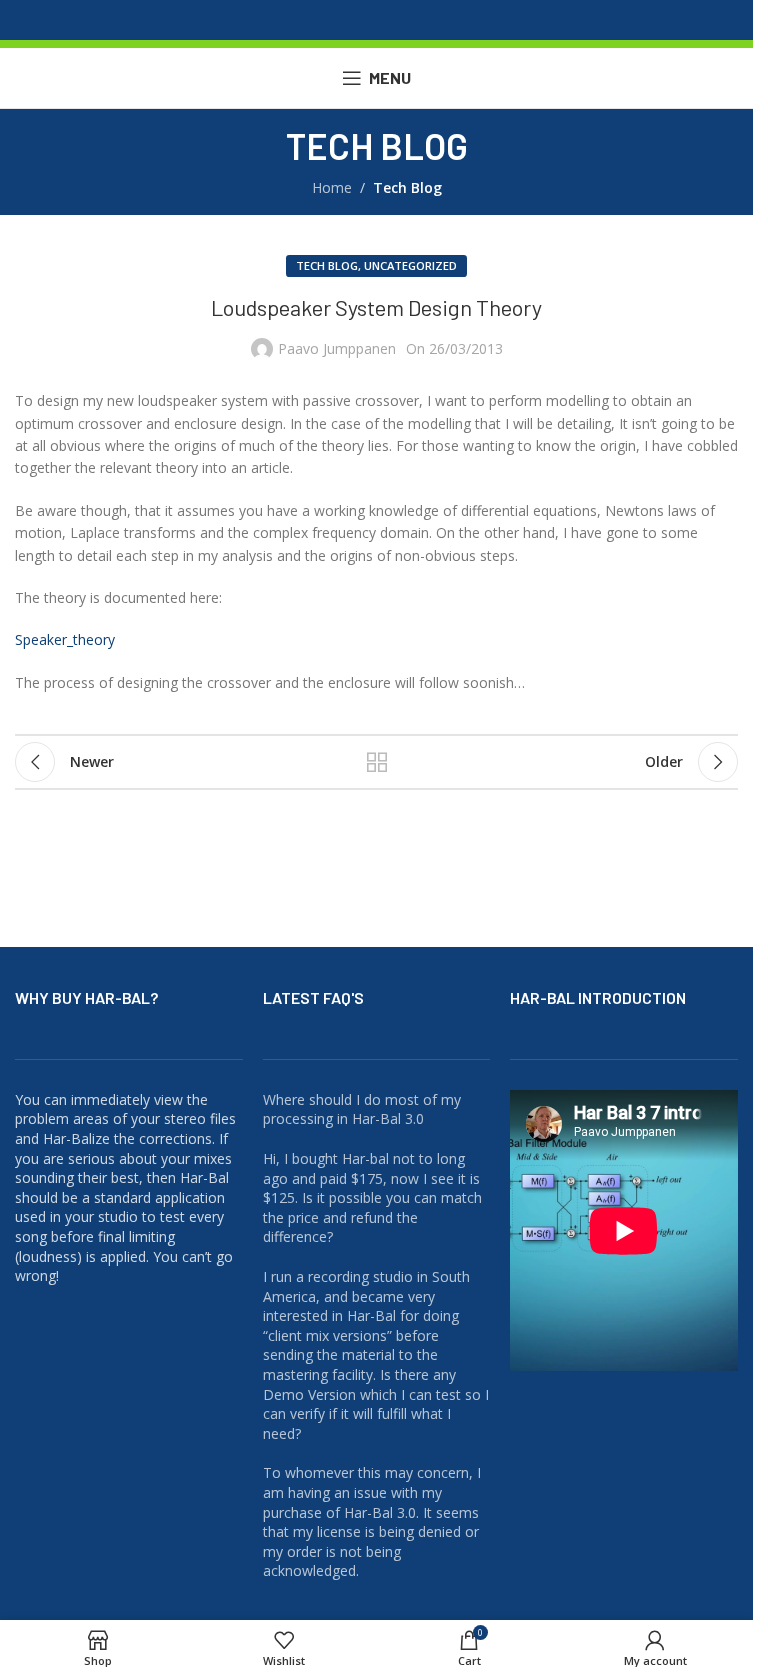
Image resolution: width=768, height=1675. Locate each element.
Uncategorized (410, 265)
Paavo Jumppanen (337, 348)
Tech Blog (407, 187)
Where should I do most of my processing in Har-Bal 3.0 (362, 1109)
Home (332, 187)
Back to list (377, 762)
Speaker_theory (65, 639)
